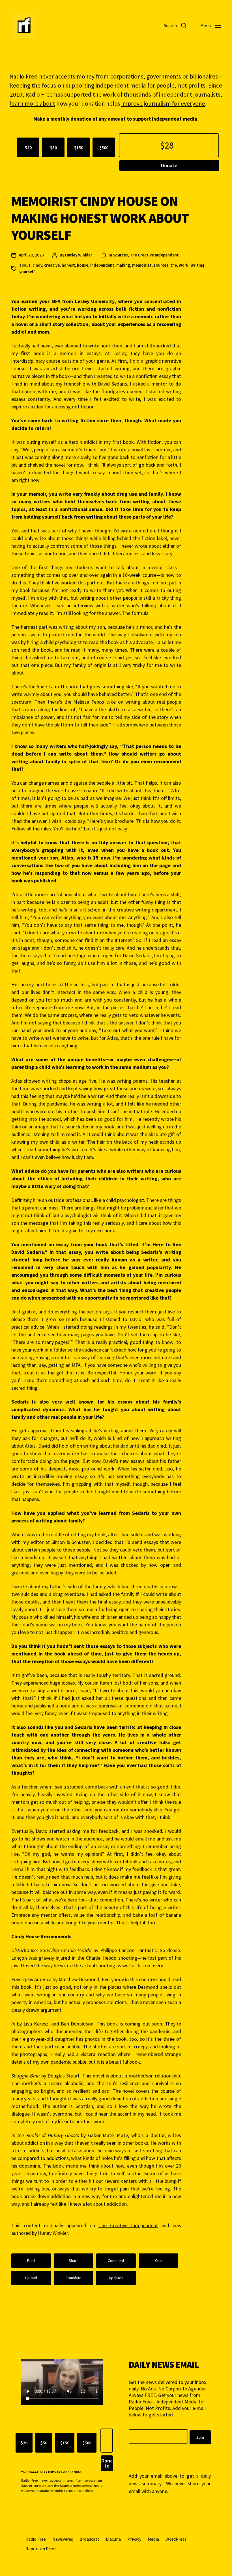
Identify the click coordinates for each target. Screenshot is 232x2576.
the (174, 265)
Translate (74, 2278)
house (83, 265)
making (123, 265)
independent (102, 265)
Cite (158, 2260)
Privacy (134, 2539)
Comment (116, 2260)
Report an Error (41, 2549)
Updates (116, 2278)
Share (74, 2260)
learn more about (33, 104)
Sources (120, 255)
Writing (197, 265)
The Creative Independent (154, 255)
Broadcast (89, 2539)
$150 (79, 147)
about (25, 265)
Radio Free (36, 2539)
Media (153, 2539)
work (184, 265)
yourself (27, 272)
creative (52, 265)
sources (161, 265)
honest (68, 265)
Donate (169, 165)
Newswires (63, 2539)
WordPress (176, 2539)
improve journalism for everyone (163, 104)
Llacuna (113, 2539)
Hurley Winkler (79, 255)
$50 (53, 147)
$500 (104, 147)
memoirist (142, 265)
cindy (37, 265)
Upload (31, 2278)
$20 (28, 147)
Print (31, 2260)
